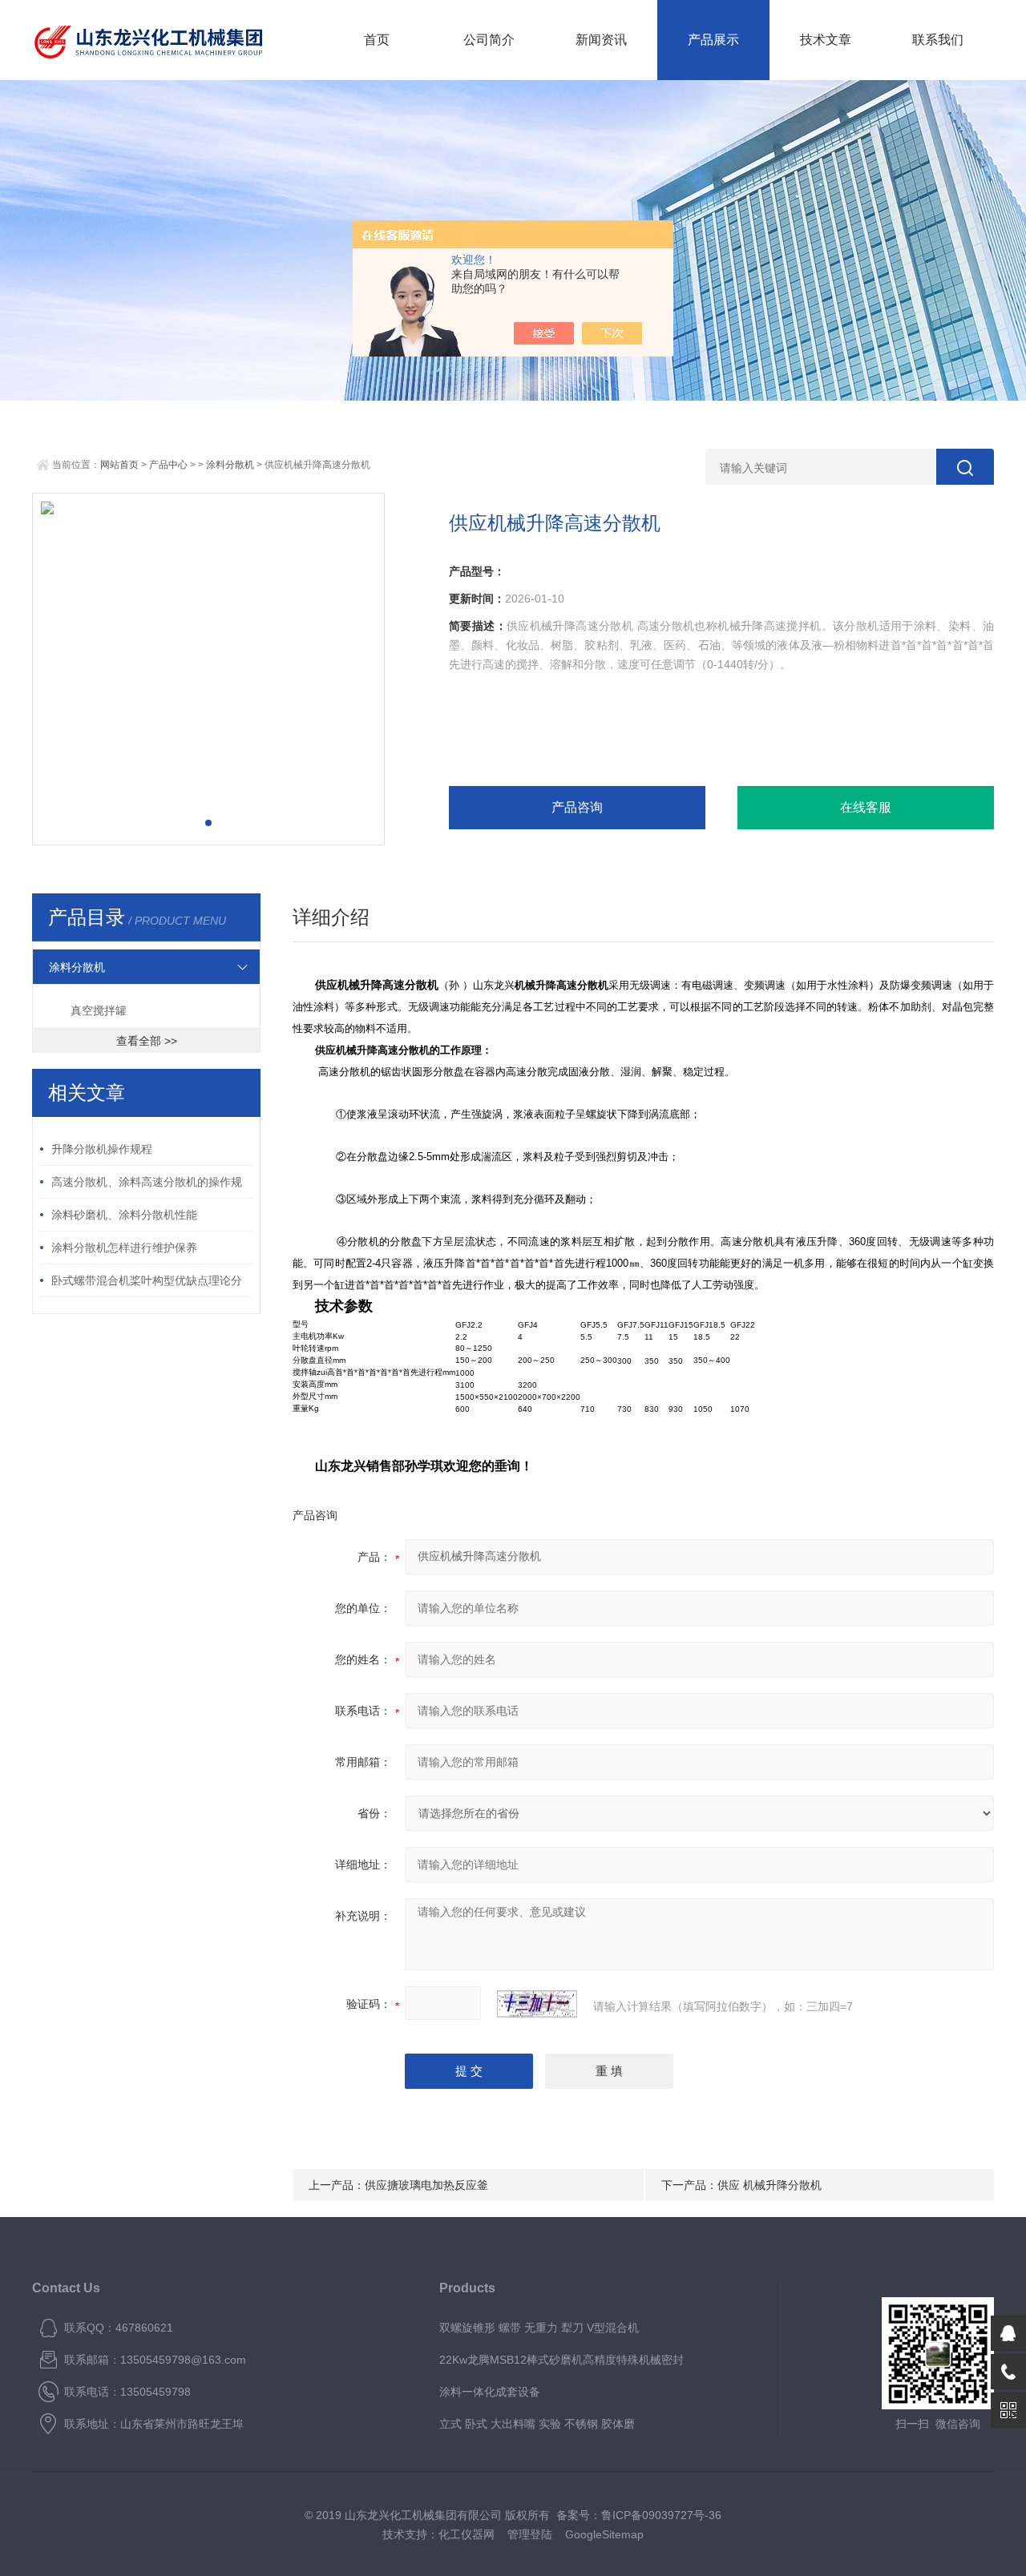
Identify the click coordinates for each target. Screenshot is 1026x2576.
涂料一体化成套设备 (490, 2392)
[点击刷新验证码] (537, 2004)
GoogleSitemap (604, 2534)
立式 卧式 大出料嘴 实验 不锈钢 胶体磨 (537, 2424)
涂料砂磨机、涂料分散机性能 (124, 1215)
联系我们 (938, 40)
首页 (377, 40)
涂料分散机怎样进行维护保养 (124, 1248)
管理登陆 (530, 2534)
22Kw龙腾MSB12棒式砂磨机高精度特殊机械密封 (561, 2360)
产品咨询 (577, 807)
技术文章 (826, 40)
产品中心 (168, 465)
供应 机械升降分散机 (769, 2185)
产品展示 (713, 40)
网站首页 (119, 465)
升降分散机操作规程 (102, 1149)
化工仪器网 (467, 2534)
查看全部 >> (147, 1041)
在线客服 (866, 807)
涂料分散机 (230, 465)
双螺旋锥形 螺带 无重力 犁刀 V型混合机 (539, 2328)
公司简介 (489, 40)
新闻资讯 (601, 40)
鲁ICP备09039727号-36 (661, 2515)
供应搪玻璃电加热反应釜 (426, 2185)
